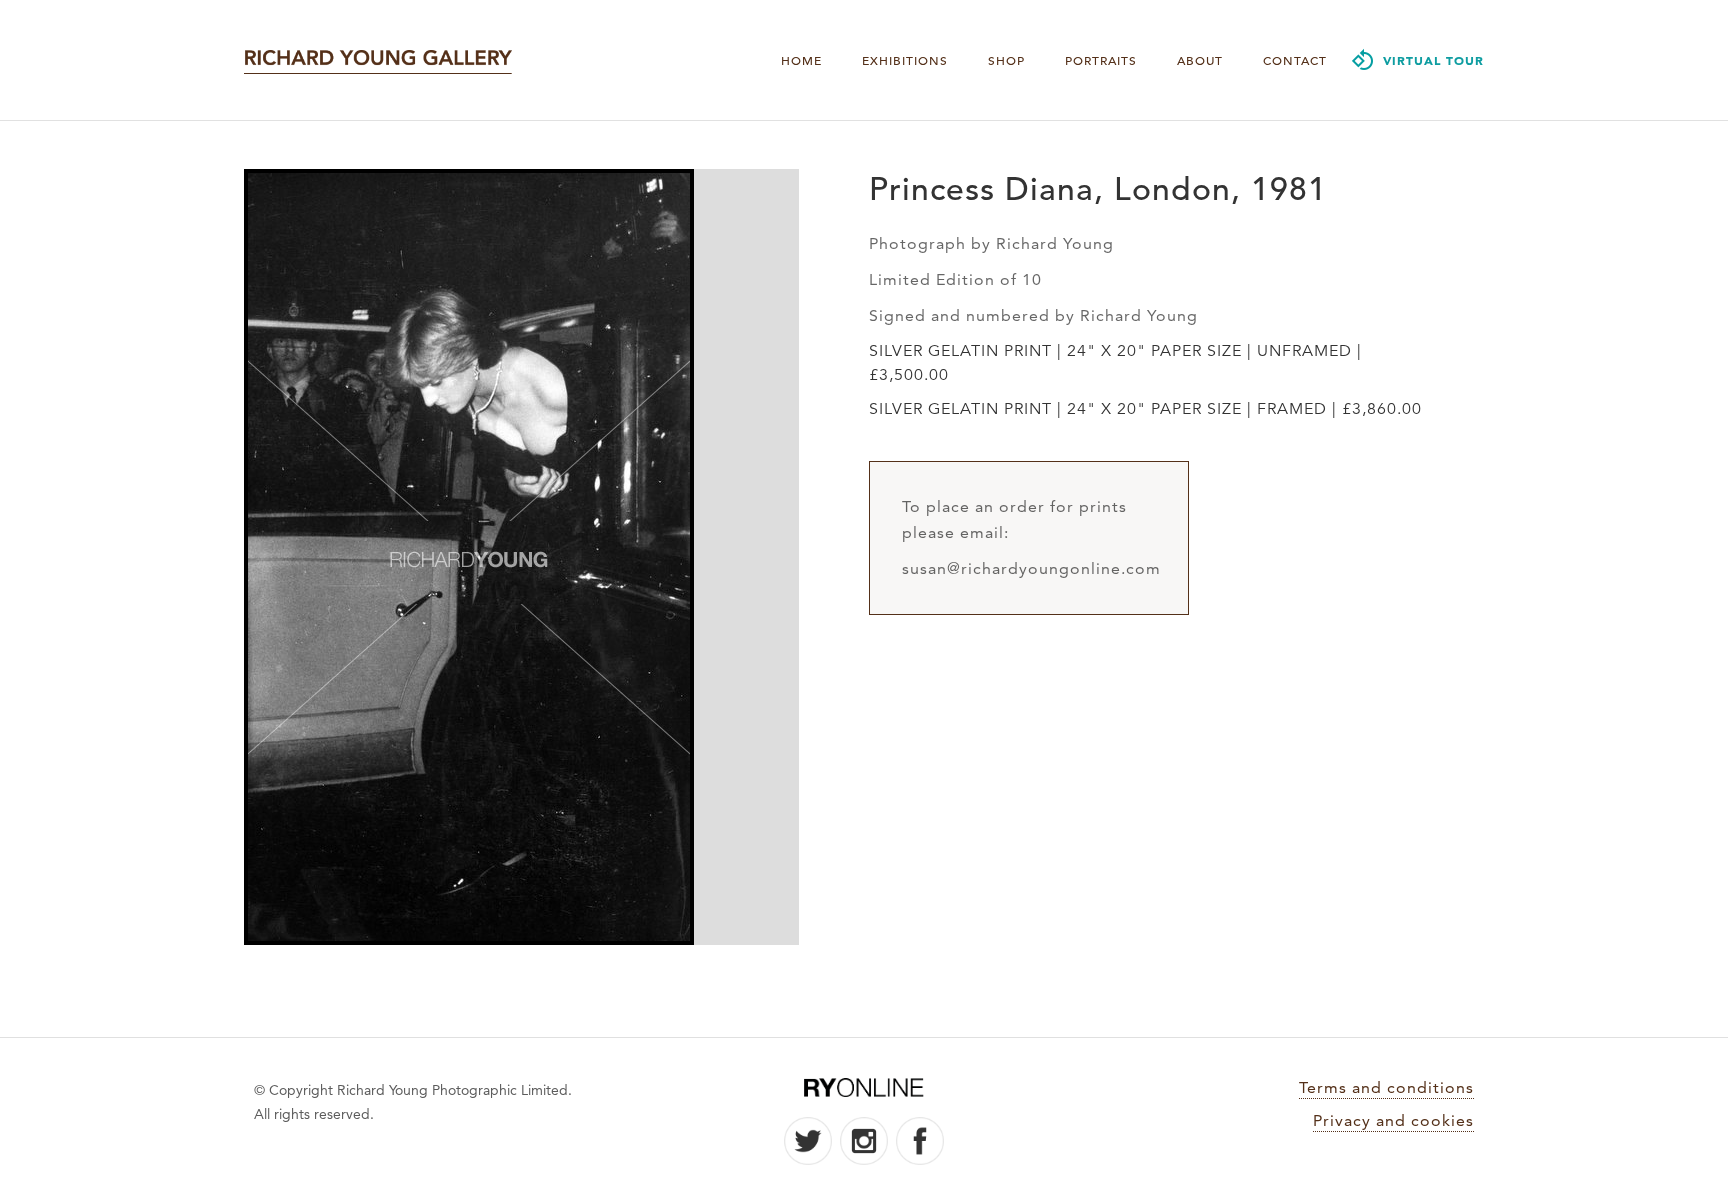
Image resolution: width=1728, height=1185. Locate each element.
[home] (378, 60)
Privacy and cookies (1393, 1120)
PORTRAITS (1101, 60)
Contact (1295, 60)
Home (801, 60)
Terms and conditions (1386, 1087)
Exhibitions (905, 60)
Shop (1006, 60)
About (1200, 60)
